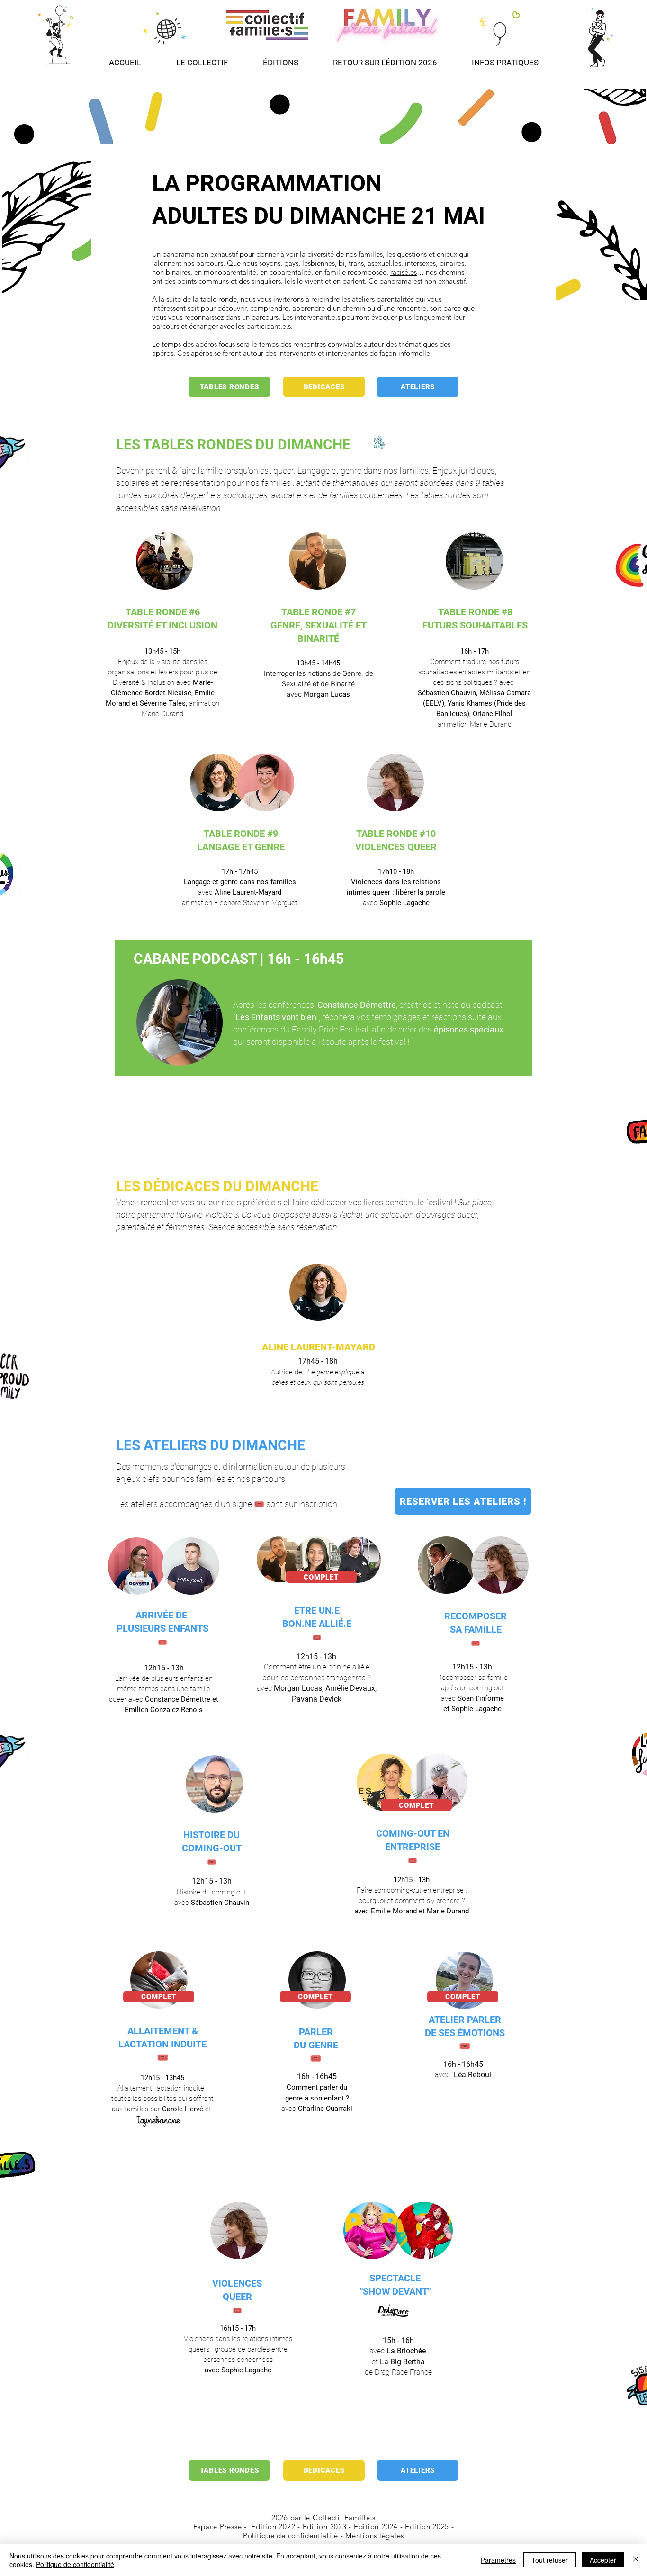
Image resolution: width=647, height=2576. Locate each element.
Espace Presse (218, 2527)
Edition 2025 (427, 2527)
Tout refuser (550, 2560)
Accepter (603, 2560)
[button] (280, 58)
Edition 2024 (376, 2527)
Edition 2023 (325, 2527)
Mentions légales (375, 2536)
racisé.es (404, 272)
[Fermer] (636, 2560)
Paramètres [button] (498, 2560)
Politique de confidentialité (291, 2536)
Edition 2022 (273, 2527)
